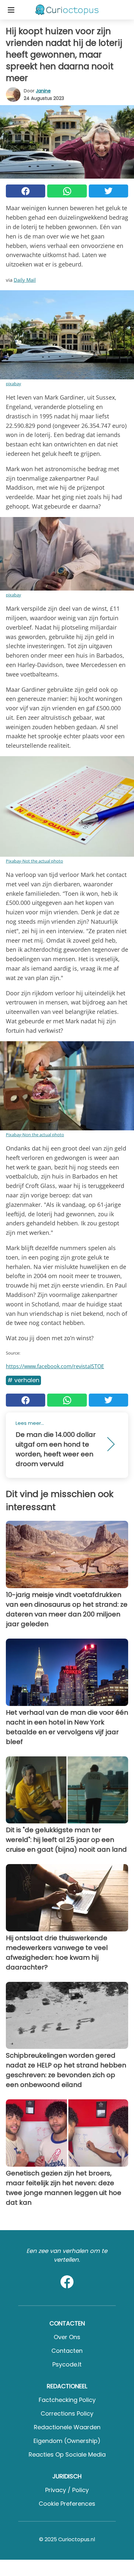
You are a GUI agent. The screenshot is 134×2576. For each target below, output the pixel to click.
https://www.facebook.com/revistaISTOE (55, 1366)
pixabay (13, 384)
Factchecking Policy (67, 2400)
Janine (43, 91)
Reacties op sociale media (67, 2454)
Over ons (67, 2337)
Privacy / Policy (67, 2490)
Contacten (67, 2351)
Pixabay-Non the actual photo (35, 1135)
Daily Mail (25, 280)
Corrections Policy (67, 2413)
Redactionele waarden (67, 2427)
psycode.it (67, 2364)
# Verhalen (23, 1380)
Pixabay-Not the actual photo (34, 861)
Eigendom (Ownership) (67, 2441)
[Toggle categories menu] (11, 10)
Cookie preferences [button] (67, 2504)
